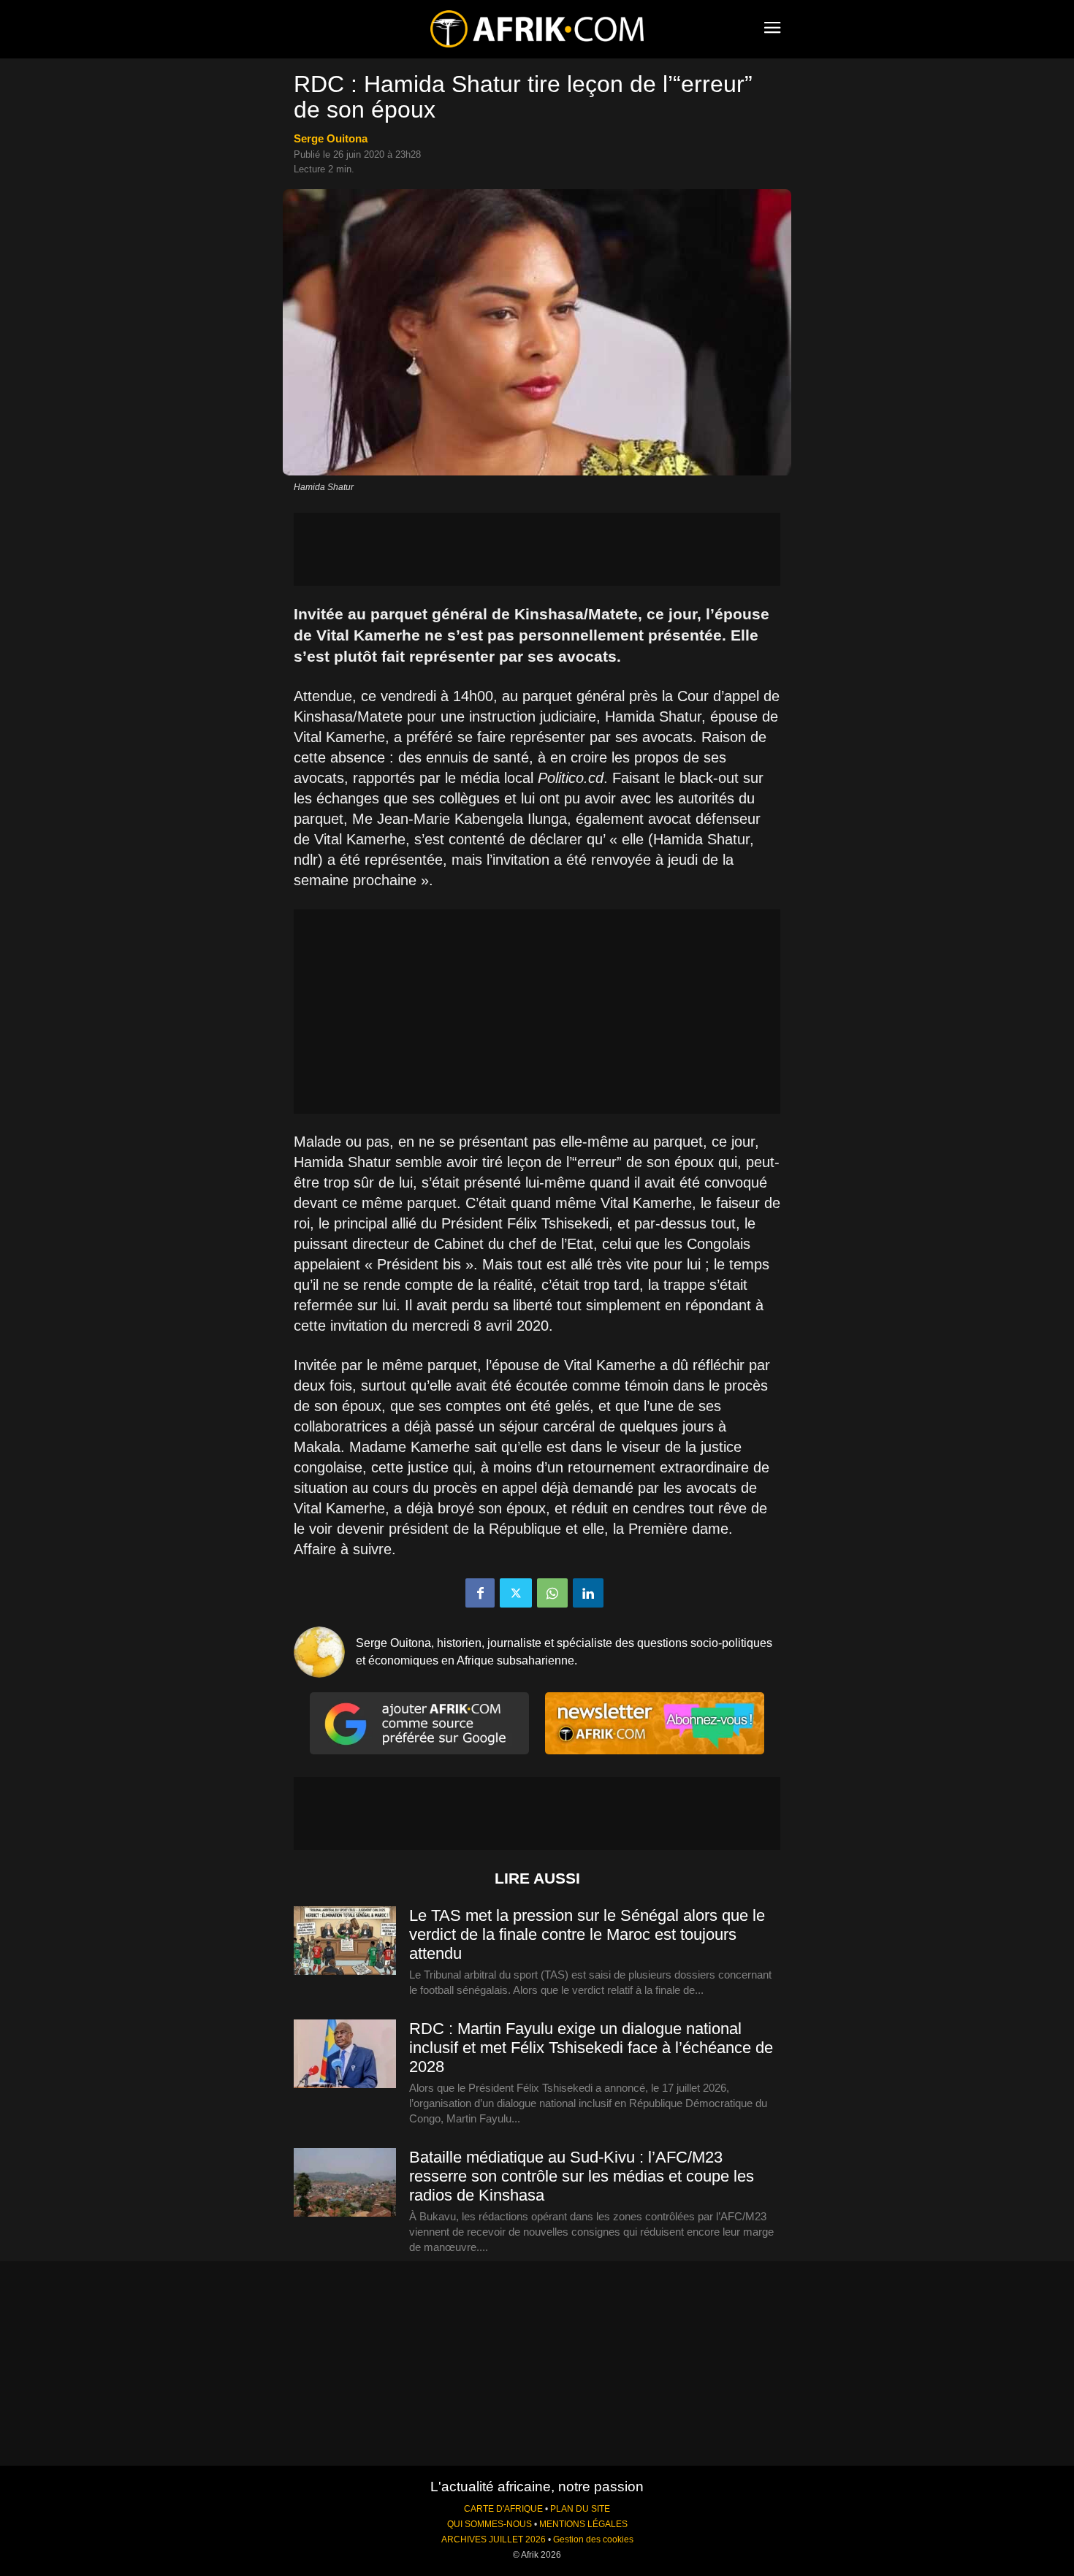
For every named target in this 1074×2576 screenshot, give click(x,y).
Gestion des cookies (593, 2539)
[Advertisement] (537, 549)
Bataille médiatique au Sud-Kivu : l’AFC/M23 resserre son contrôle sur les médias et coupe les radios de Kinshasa (582, 2176)
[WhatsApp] (552, 1593)
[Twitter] (516, 1593)
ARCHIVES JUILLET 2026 (494, 2539)
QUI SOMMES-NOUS (490, 2524)
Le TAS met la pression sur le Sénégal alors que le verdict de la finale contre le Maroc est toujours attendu (587, 1934)
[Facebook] (480, 1593)
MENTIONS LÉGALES (583, 2524)
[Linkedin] (588, 1593)
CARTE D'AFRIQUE (503, 2509)
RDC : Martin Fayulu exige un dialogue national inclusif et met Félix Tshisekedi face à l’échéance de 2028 (591, 2048)
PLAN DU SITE (580, 2509)
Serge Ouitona (331, 138)
